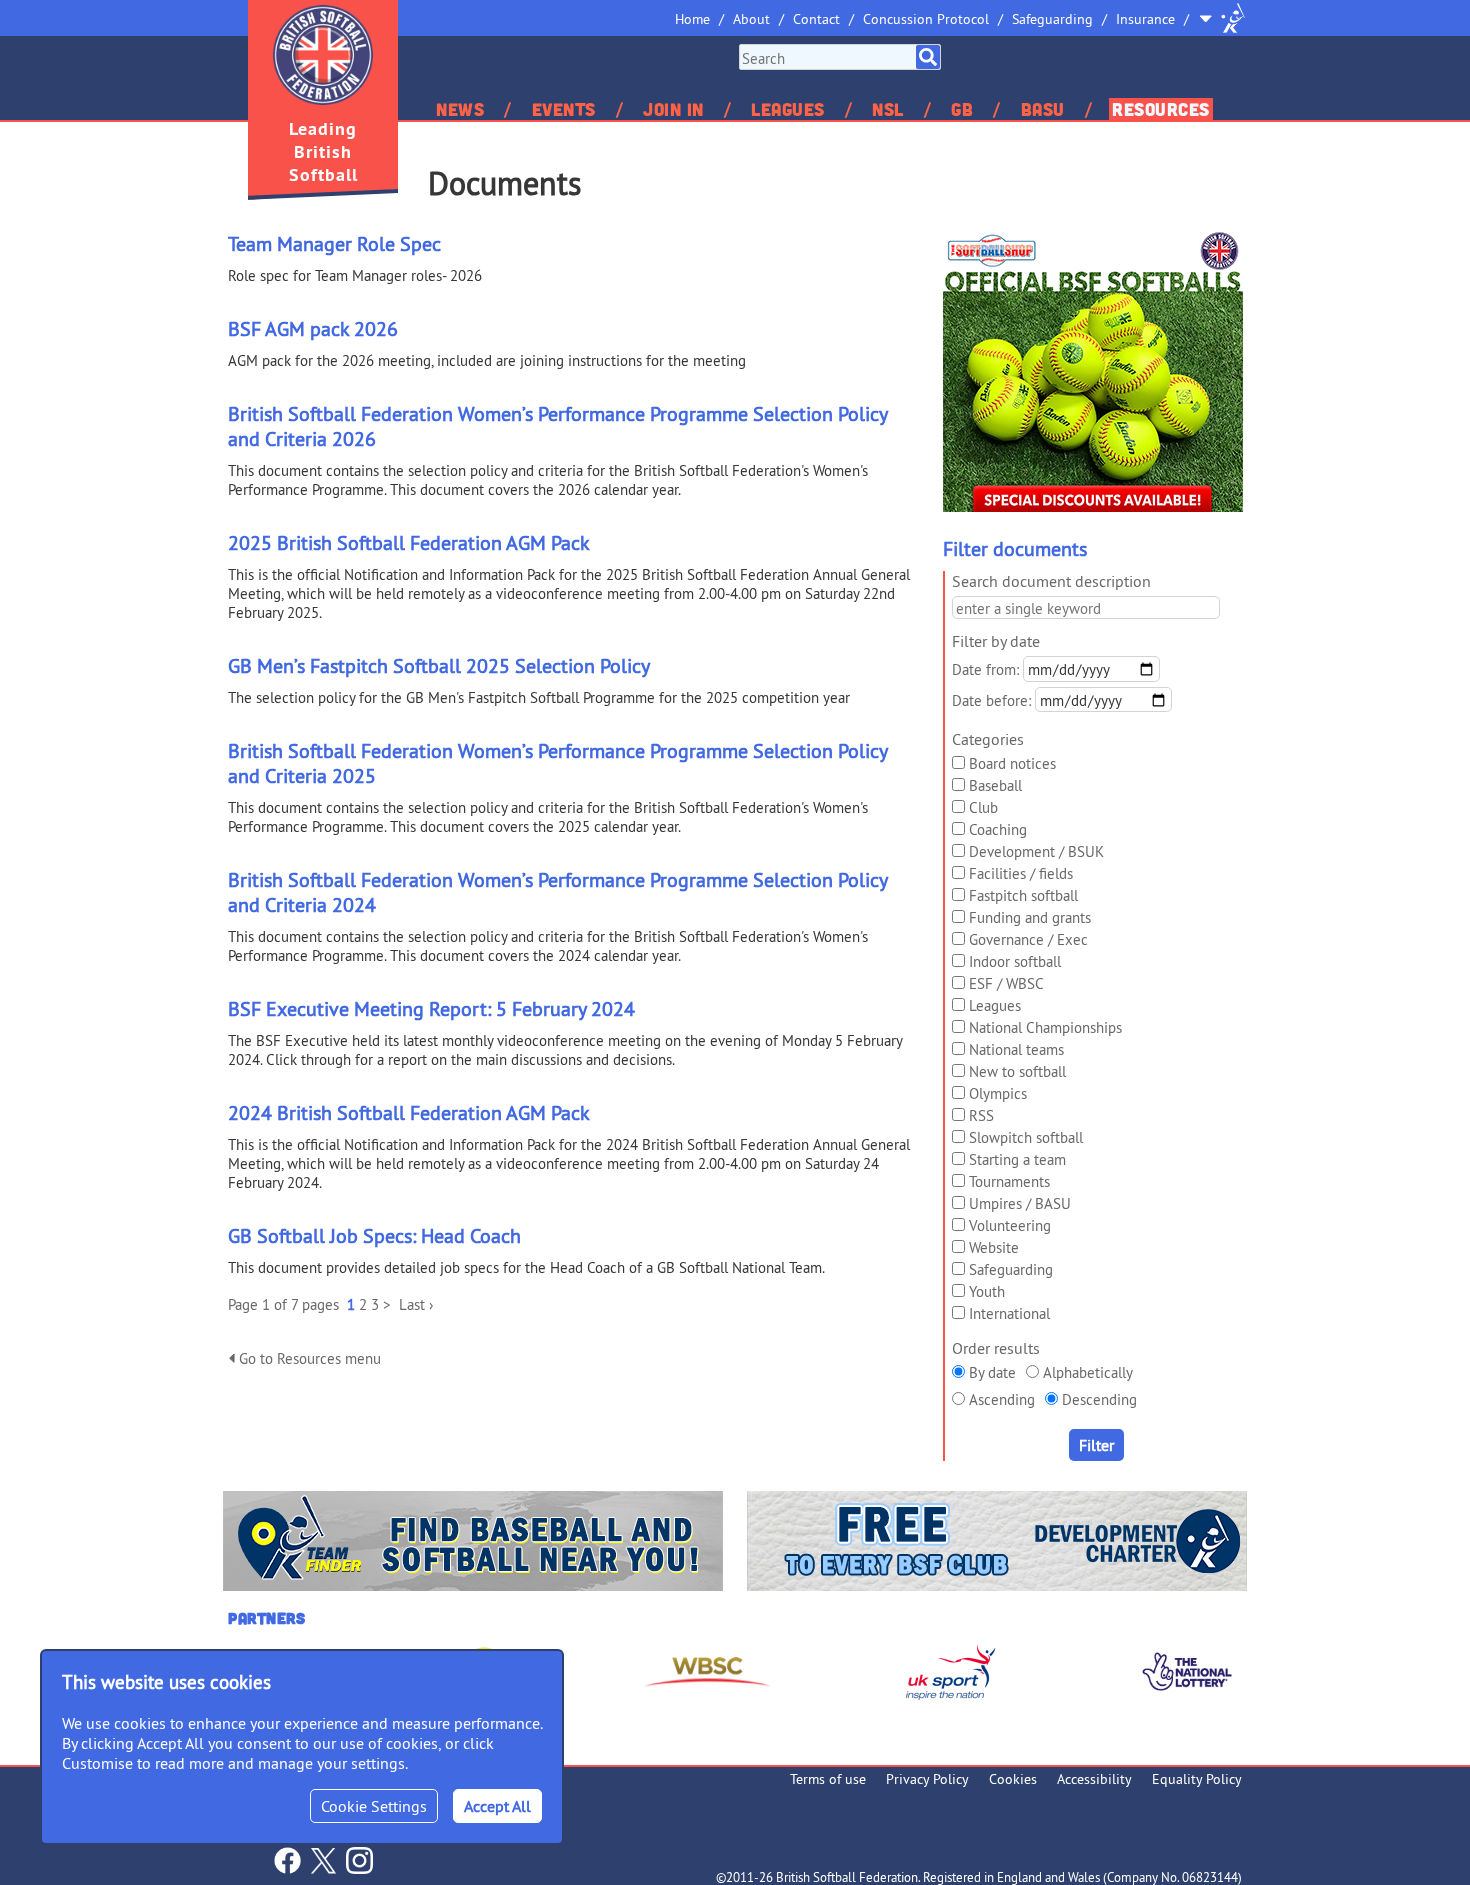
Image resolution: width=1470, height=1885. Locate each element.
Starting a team (1017, 1159)
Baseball (995, 785)
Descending (1099, 1399)
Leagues (788, 109)
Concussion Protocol (926, 19)
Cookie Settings (374, 1806)
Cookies (1013, 1779)
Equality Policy (1197, 1779)
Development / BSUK (1036, 851)
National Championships (1045, 1027)
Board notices (1012, 763)
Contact (816, 19)
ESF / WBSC (1006, 983)
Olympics (998, 1093)
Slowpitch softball (1026, 1137)
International (1009, 1313)
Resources (1161, 109)
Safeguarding (1052, 19)
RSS (981, 1115)
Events (564, 109)
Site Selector (1222, 18)
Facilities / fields (1021, 873)
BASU (1043, 109)
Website (994, 1247)
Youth (987, 1291)
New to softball (1017, 1071)
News (460, 109)
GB (962, 109)
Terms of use (828, 1779)
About (751, 19)
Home (692, 19)
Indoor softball (1015, 961)
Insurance (1145, 19)
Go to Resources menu (308, 1358)
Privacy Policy (927, 1779)
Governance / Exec (1028, 939)
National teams (1016, 1049)
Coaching (998, 829)
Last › (416, 1304)
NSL (888, 109)
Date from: (985, 669)
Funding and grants (1030, 917)
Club (983, 807)
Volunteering (1010, 1225)
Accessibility (1094, 1779)
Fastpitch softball (1023, 895)
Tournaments (1009, 1181)
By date (992, 1372)
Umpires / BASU (1020, 1203)
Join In (673, 109)
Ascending (1002, 1399)
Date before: (991, 700)
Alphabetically (1088, 1372)
